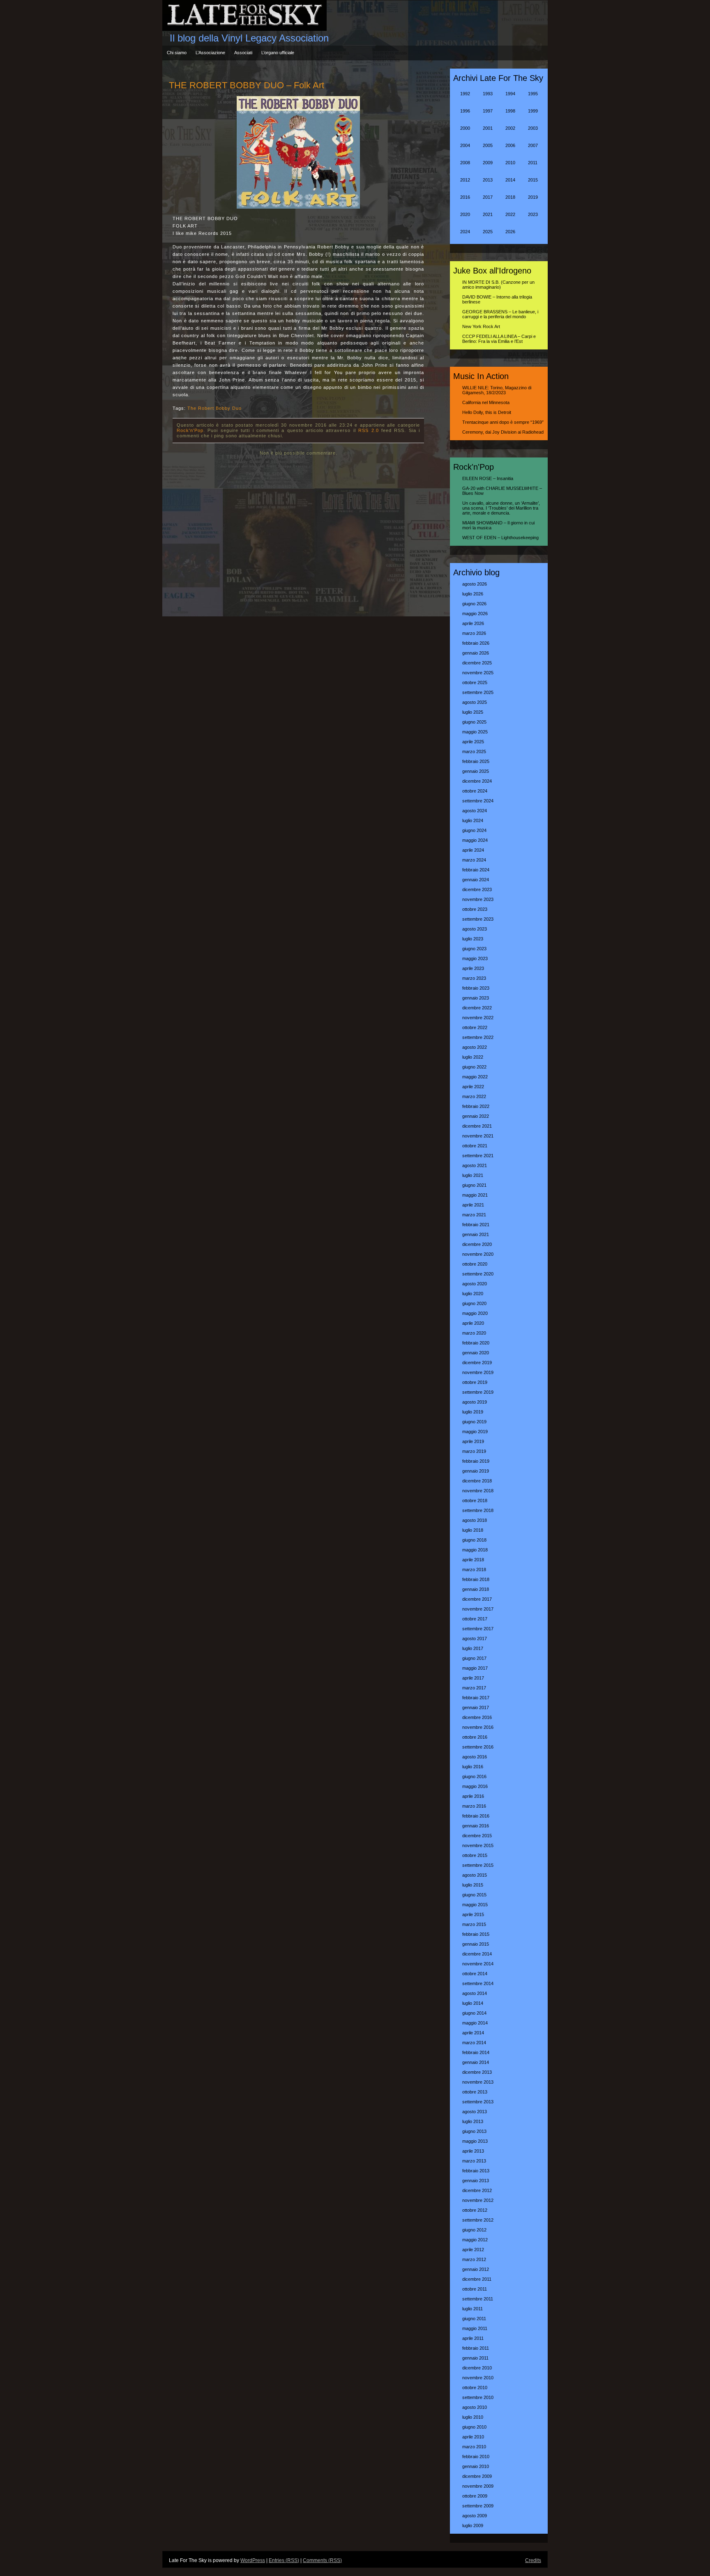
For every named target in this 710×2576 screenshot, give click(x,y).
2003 (533, 128)
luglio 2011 (473, 2309)
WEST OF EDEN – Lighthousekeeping (500, 538)
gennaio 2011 (475, 2358)
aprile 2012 (473, 2250)
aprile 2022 (473, 1087)
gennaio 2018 (476, 1589)
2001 (488, 128)
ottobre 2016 (475, 1737)
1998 (510, 111)
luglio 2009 (473, 2525)
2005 (488, 145)
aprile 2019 (473, 1441)
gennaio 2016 (476, 1826)
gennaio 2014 (476, 2062)
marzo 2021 (474, 1215)
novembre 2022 (478, 1018)
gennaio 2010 (476, 2466)
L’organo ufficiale (278, 53)
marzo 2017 (474, 1688)
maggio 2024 (475, 840)
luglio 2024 (473, 820)
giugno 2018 (474, 1540)
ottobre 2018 (475, 1501)
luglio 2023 (473, 939)
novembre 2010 (478, 2378)
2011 (533, 163)
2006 (510, 145)
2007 (533, 145)
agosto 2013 (475, 2112)
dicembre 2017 (477, 1599)
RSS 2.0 (368, 430)
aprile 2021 (473, 1205)
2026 (510, 232)
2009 (488, 163)
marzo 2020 (474, 1333)
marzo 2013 (474, 2161)
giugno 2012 (474, 2230)
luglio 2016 (473, 1767)
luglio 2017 (473, 1648)
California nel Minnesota (486, 402)
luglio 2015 (473, 1885)
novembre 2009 (478, 2486)
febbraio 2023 (476, 988)
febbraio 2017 (476, 1698)
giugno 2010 (474, 2427)
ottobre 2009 (475, 2496)
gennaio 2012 (476, 2269)
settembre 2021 (478, 1156)
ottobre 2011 (475, 2289)
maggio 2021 (475, 1195)
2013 (488, 180)
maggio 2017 (475, 1668)
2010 (510, 163)
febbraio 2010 (476, 2457)
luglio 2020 (473, 1294)
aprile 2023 (473, 968)
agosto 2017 (475, 1638)
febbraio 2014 (476, 2052)
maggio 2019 (475, 1432)
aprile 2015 (473, 1914)
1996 (465, 111)
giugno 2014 (474, 2013)
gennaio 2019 (476, 1471)
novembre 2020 (478, 1254)
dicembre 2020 (477, 1244)
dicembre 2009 (477, 2476)
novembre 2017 (478, 1609)
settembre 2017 (478, 1629)
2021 (488, 214)
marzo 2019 (474, 1451)
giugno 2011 (474, 2319)
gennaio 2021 (476, 1234)
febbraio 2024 (476, 870)
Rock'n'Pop (190, 430)
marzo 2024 (474, 860)
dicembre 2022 (477, 1008)
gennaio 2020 (476, 1353)
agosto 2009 (475, 2516)
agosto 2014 (475, 1993)
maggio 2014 (475, 2023)
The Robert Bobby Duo (214, 408)
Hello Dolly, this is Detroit (487, 412)
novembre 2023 (478, 899)
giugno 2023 (474, 949)
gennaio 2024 (476, 880)
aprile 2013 (473, 2151)
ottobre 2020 (475, 1264)
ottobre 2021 (475, 1146)
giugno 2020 (474, 1303)
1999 (533, 111)
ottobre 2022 (475, 1027)
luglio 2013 (473, 2121)
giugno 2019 (474, 1422)
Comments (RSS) (322, 2560)
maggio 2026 (475, 614)
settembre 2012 (478, 2220)
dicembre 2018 (477, 1481)
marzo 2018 (474, 1569)
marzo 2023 (474, 978)
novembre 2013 (478, 2082)
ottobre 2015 (475, 1855)
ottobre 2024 (475, 791)
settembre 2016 (478, 1747)
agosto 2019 (475, 1402)
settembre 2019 (478, 1392)
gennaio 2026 (476, 653)
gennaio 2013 (476, 2181)
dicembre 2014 (477, 1954)
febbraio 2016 (476, 1816)
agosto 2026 (475, 584)
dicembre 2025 (477, 663)
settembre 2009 (478, 2506)
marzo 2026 (474, 633)
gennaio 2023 (476, 998)
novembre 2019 (478, 1372)
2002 (510, 128)
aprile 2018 (473, 1560)
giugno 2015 (474, 1895)
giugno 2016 (474, 1776)
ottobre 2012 (475, 2210)
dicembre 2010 (477, 2368)
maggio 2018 (475, 1550)
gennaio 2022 (476, 1116)
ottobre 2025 (475, 682)
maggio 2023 (475, 958)
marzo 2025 (474, 751)
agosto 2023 (475, 929)
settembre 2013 (478, 2102)
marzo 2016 (474, 1806)
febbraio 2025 (476, 761)
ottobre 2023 (475, 909)
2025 (488, 232)
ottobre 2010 (475, 2388)
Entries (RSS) (284, 2560)
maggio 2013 (475, 2141)
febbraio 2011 (476, 2348)
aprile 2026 (473, 623)
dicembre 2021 (477, 1126)
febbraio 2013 (476, 2171)
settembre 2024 (478, 801)
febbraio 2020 (476, 1343)
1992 (465, 94)
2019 (533, 197)
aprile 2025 (473, 742)
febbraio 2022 (476, 1106)
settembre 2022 (478, 1037)
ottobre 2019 (475, 1382)
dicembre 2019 (477, 1363)
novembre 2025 (478, 673)
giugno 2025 (474, 722)
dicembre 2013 (477, 2072)
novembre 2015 (478, 1845)
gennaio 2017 (476, 1707)
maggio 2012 (475, 2240)
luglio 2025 (473, 712)
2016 (465, 197)
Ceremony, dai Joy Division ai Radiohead (503, 432)
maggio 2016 (475, 1786)
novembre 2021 (478, 1136)
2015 (533, 180)
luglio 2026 (473, 594)
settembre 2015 (478, 1865)
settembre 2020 (478, 1274)
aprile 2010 (473, 2437)
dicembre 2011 (477, 2279)
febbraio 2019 (476, 1461)
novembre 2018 (478, 1491)
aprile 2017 (473, 1678)
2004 (465, 145)
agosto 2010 (475, 2407)
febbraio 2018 (476, 1579)
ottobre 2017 (475, 1619)
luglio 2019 (473, 1412)
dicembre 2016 (477, 1717)
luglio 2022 (473, 1057)
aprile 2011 (473, 2338)
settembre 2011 (478, 2299)
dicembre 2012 (477, 2190)
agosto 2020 (475, 1284)
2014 (510, 180)
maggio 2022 (475, 1077)
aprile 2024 (473, 850)
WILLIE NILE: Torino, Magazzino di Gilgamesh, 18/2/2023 (497, 390)
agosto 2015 (475, 1875)
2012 (465, 180)
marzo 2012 (474, 2259)
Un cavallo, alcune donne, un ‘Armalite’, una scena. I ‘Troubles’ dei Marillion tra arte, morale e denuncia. (501, 508)
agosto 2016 (475, 1757)
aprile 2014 (473, 2033)
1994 (510, 94)
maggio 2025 (475, 732)
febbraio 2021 (476, 1225)
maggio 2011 (475, 2328)
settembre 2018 (478, 1510)
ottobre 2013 (475, 2092)
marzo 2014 (474, 2043)
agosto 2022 (475, 1047)
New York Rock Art (481, 326)
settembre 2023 (478, 919)
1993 (488, 94)
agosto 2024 (475, 811)
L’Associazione (210, 53)
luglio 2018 (473, 1530)
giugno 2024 (474, 830)
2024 (465, 232)
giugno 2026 (474, 604)
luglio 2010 (473, 2417)
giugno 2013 (474, 2131)
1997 (488, 111)
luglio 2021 (473, 1175)
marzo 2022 (474, 1096)
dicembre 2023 (477, 889)
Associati (243, 53)
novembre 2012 (478, 2200)
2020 (465, 214)
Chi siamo (177, 53)
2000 (465, 128)
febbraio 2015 (476, 1934)
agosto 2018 (475, 1520)
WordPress (253, 2560)
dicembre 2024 (477, 781)
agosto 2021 (475, 1165)
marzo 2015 (474, 1924)
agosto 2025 (475, 702)
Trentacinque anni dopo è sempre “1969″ (503, 422)
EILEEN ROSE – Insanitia (488, 478)
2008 (465, 163)
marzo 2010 (474, 2447)
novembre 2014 (478, 1964)
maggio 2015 (475, 1905)
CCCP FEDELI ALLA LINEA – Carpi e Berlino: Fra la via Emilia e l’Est (499, 339)
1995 (533, 94)
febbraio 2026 (476, 643)
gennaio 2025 (476, 771)
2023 (533, 214)
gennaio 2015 (476, 1944)
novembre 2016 (478, 1727)
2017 (488, 197)
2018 (510, 197)
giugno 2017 (474, 1658)
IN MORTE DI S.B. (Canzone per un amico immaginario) (498, 285)
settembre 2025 (478, 692)
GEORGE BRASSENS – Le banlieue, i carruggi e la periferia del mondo (500, 314)
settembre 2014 (478, 1983)
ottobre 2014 (475, 1974)
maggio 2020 (475, 1313)
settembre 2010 (478, 2397)
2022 (510, 214)
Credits (533, 2560)
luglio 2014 (473, 2003)
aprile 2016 (473, 1796)
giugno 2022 (474, 1067)
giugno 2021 (474, 1185)
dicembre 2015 (477, 1836)
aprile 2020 (473, 1323)
